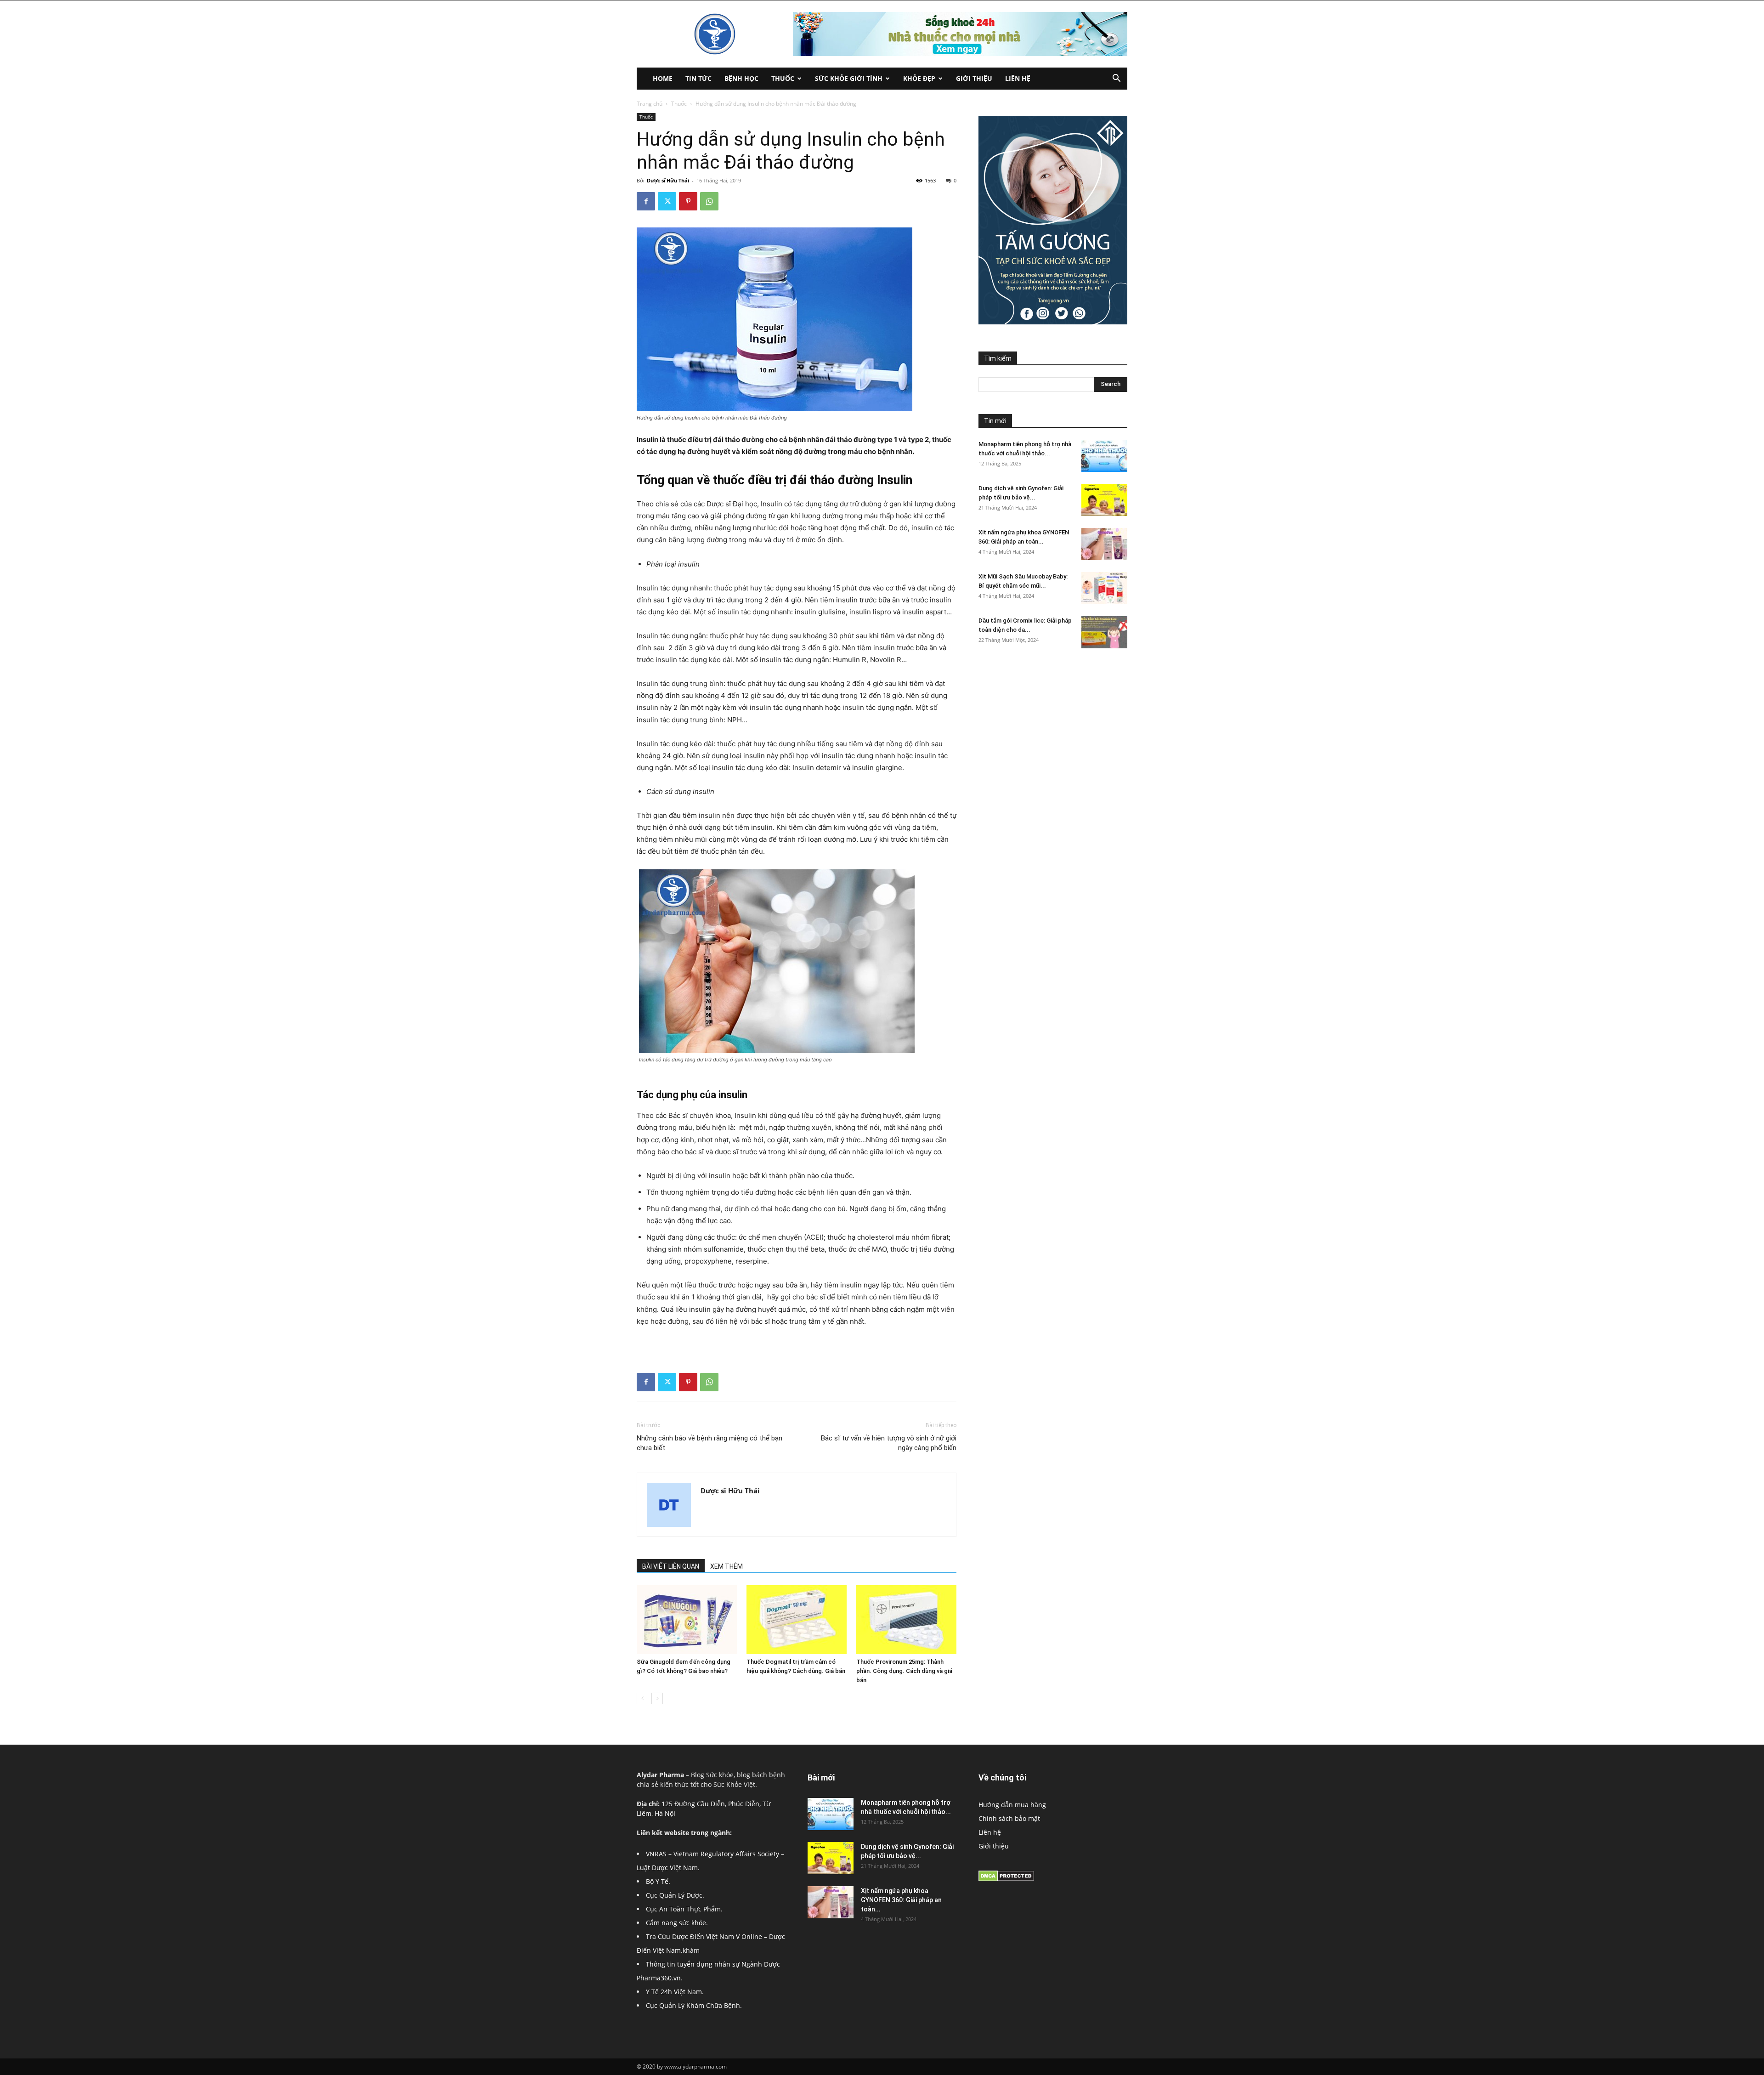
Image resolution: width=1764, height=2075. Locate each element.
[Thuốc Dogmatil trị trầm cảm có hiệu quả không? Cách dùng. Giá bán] (797, 1620)
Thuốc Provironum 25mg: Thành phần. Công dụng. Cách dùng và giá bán (904, 1671)
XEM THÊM (727, 1566)
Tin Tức (698, 78)
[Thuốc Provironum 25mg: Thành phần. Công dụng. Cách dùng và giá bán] (906, 1620)
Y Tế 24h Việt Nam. (675, 1992)
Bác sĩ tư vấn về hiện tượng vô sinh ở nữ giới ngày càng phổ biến (889, 1443)
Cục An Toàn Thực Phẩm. (684, 1909)
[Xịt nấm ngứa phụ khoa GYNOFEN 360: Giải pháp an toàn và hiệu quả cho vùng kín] (1104, 544)
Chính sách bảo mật (1009, 1818)
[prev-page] (642, 1698)
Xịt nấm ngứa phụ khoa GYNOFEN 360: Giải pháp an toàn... (901, 1900)
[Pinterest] (688, 201)
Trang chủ (650, 104)
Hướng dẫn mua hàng (1012, 1805)
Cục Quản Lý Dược (674, 1895)
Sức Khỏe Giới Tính (849, 78)
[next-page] (657, 1698)
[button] (1116, 79)
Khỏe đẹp (919, 78)
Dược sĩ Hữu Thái (668, 180)
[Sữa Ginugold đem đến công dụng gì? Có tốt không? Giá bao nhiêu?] (687, 1620)
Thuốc (783, 78)
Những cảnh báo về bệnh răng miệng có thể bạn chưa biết (710, 1443)
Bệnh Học (741, 78)
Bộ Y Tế (657, 1881)
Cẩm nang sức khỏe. (677, 1923)
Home (663, 78)
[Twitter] (667, 201)
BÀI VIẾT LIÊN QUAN (671, 1566)
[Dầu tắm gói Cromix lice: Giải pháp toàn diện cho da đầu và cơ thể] (1104, 632)
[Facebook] (646, 201)
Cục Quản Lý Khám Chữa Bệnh (693, 2005)
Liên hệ (1018, 78)
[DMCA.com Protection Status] (1006, 1879)
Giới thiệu (974, 78)
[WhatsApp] (709, 201)
